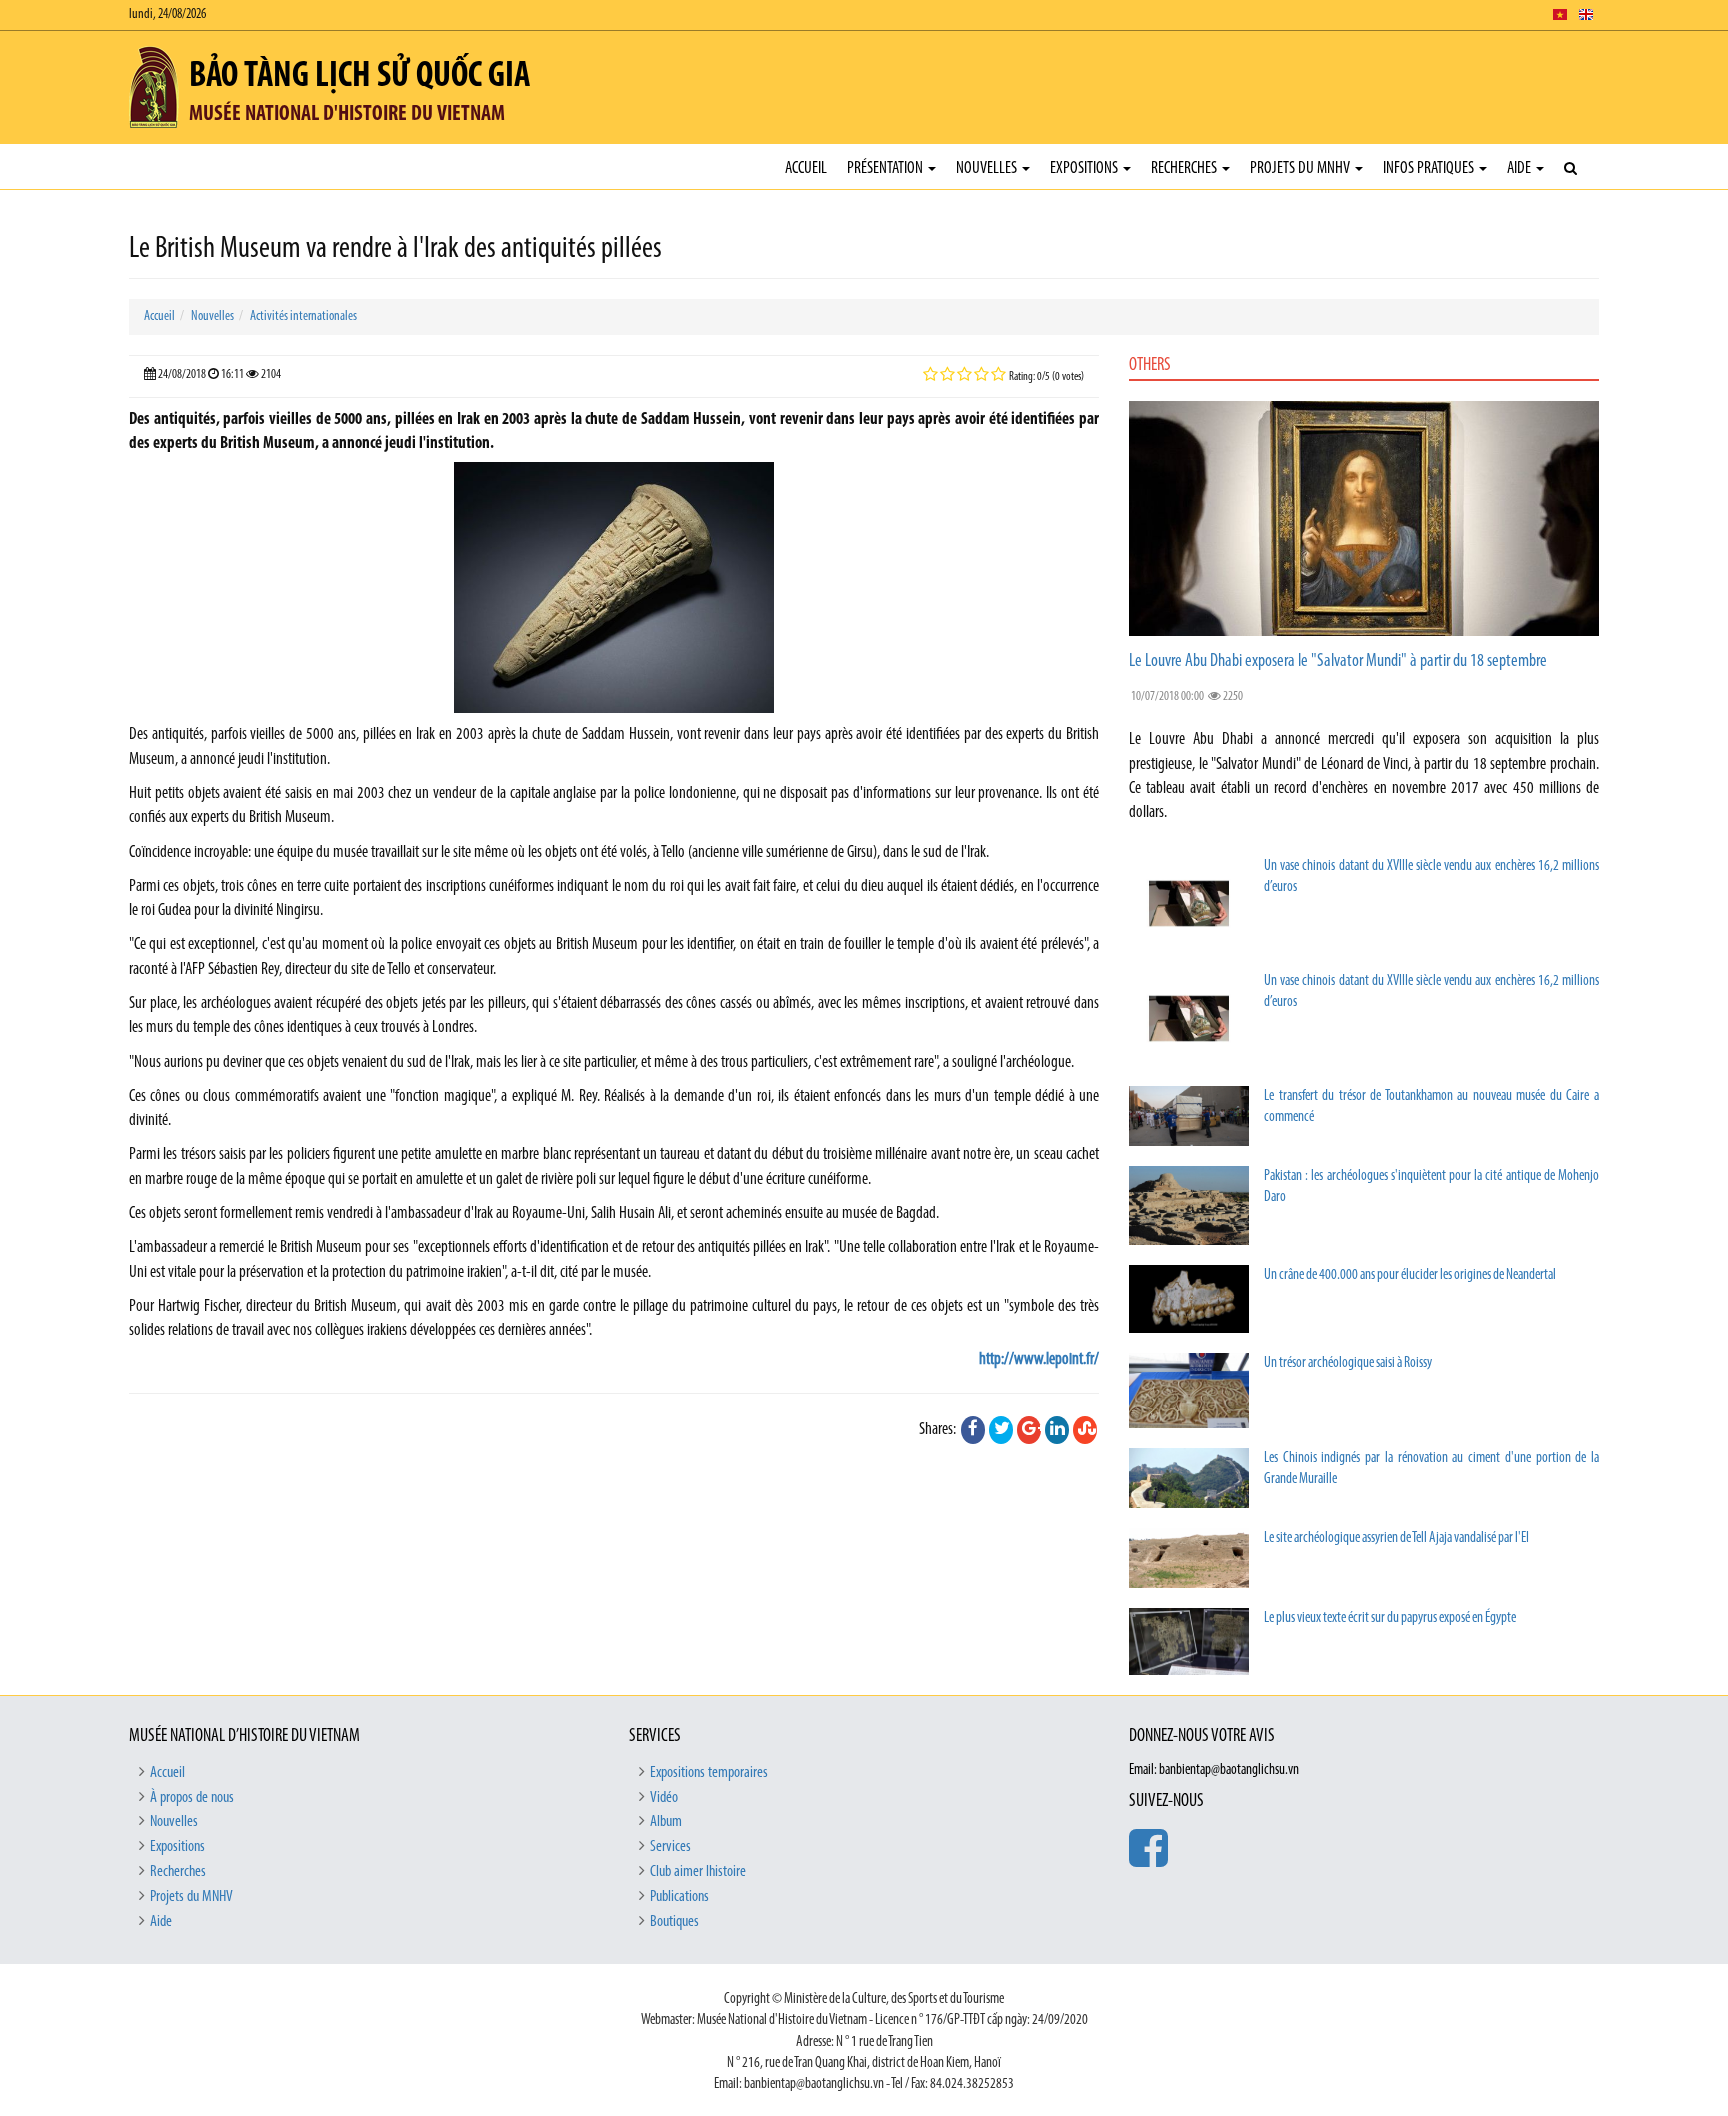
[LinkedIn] (1057, 1430)
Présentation (886, 168)
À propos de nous (192, 1798)
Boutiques (674, 1922)
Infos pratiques (1430, 168)
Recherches (1185, 168)
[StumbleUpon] (1085, 1430)
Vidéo (664, 1798)
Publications (679, 1897)
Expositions (1085, 168)
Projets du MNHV (1301, 168)
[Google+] (1029, 1430)
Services (670, 1847)
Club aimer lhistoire (698, 1872)
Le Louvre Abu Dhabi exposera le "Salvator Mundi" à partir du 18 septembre (1338, 662)
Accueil (806, 168)
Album (666, 1822)
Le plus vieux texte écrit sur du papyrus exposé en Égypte (1390, 1618)
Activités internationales (303, 316)
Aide (1520, 168)
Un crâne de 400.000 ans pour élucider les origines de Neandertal (1410, 1275)
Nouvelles (988, 168)
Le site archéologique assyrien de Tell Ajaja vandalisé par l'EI (1396, 1538)
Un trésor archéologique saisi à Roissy (1348, 1363)
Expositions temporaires (709, 1773)
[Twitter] (1001, 1430)
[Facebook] (973, 1430)
